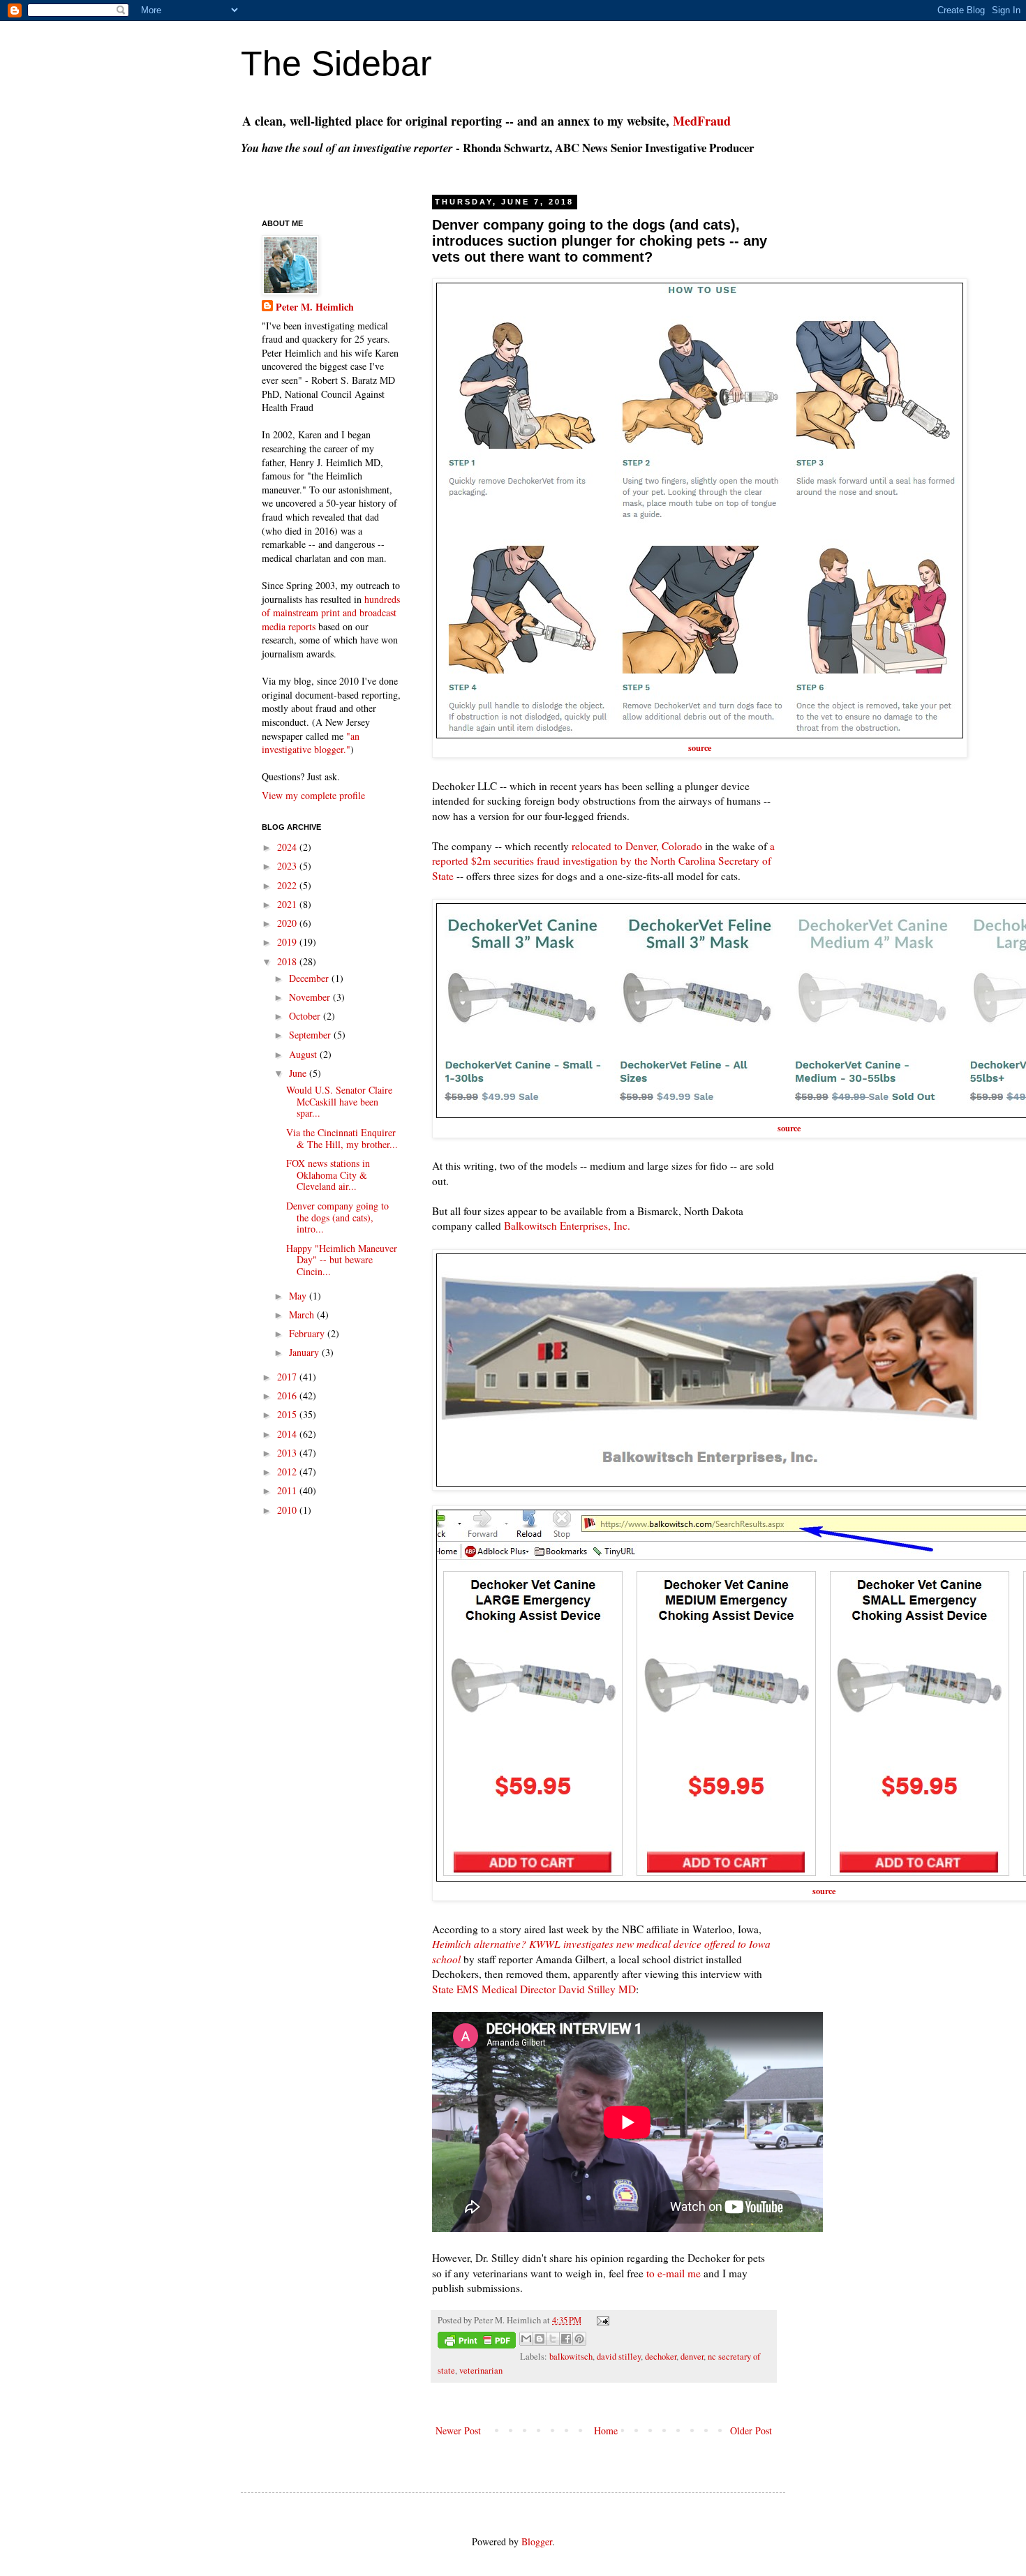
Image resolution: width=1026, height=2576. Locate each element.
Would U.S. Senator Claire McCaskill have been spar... (339, 1102)
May (299, 1296)
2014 (288, 1434)
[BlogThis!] (540, 2339)
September (311, 1035)
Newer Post (458, 2430)
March (303, 1315)
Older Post (751, 2430)
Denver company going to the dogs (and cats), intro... (337, 1218)
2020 (288, 923)
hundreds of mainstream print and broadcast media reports (331, 613)
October (306, 1016)
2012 (288, 1472)
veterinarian (481, 2370)
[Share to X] (553, 2339)
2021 (288, 904)
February (308, 1333)
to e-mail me (674, 2273)
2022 (288, 885)
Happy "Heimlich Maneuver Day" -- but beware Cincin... (342, 1260)
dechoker (661, 2357)
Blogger (537, 2541)
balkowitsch (571, 2357)
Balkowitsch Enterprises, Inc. (567, 1226)
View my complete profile (313, 795)
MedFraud (702, 121)
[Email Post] (601, 2320)
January (305, 1352)
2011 (288, 1490)
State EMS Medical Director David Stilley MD (534, 1989)
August (304, 1054)
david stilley (619, 2357)
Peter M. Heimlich (315, 307)
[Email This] (526, 2339)
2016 (288, 1395)
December (310, 978)
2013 (288, 1453)
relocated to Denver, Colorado (637, 846)
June (299, 1073)
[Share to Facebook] (566, 2339)
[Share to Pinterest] (579, 2339)
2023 (288, 866)
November (311, 997)
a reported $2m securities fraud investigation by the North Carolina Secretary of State (603, 861)
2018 (288, 961)
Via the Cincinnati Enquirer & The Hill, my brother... (342, 1138)
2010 (288, 1510)
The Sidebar (336, 64)
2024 (288, 847)
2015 (288, 1414)
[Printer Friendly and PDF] (477, 2342)
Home (606, 2430)
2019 (288, 942)
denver (692, 2357)
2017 (288, 1377)
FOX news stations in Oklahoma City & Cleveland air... (328, 1175)
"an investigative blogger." (311, 743)
